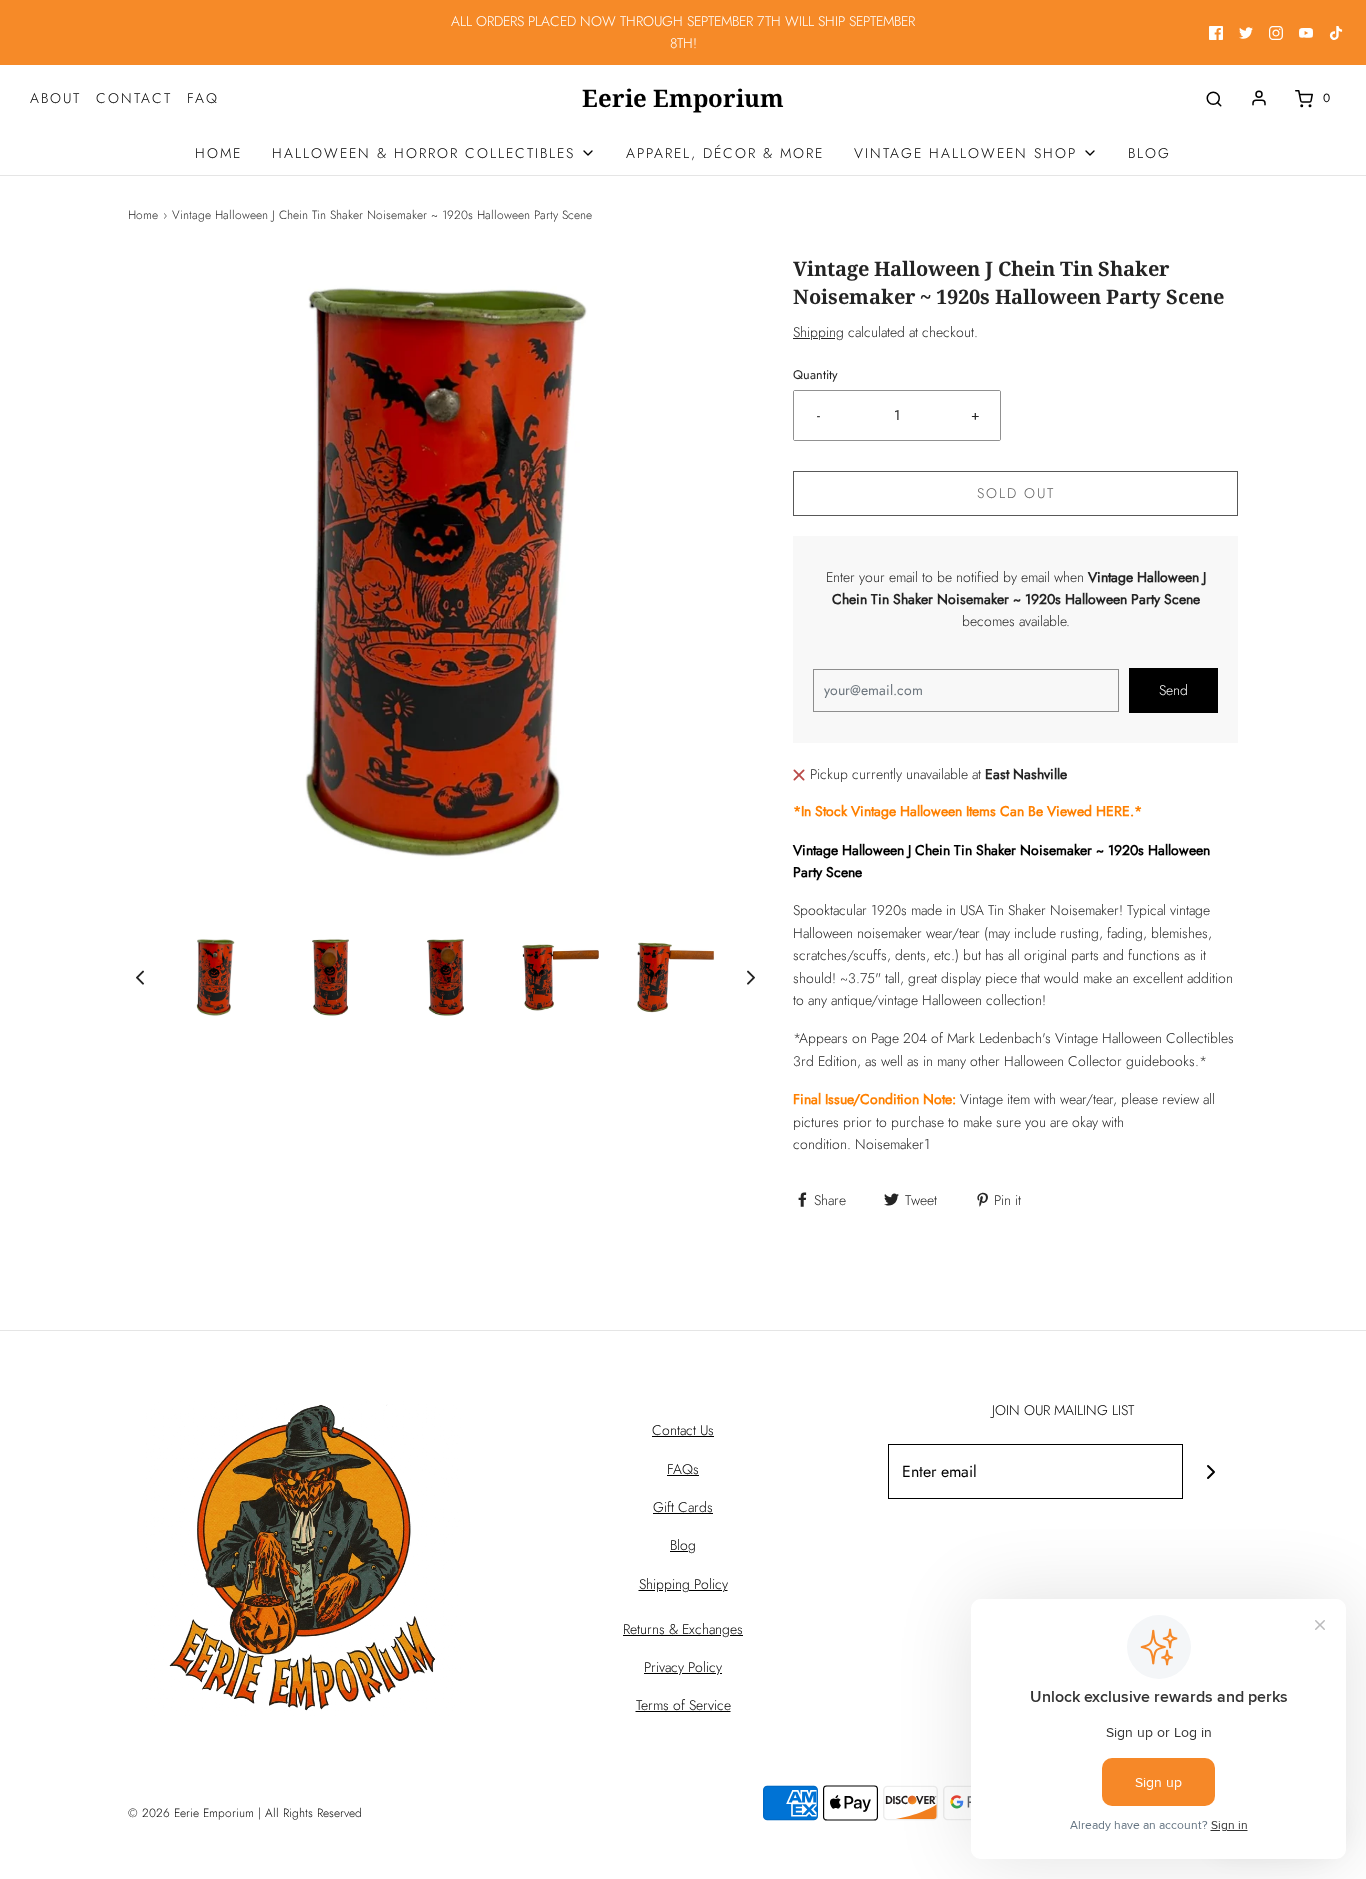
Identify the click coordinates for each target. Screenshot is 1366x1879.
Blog (683, 1545)
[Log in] (1259, 98)
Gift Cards (683, 1507)
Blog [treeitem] (1149, 153)
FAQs (683, 1469)
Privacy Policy (683, 1667)
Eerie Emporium (683, 98)
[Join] (1210, 1471)
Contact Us (683, 1430)
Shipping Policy (683, 1584)
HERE (1113, 811)
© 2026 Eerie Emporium (191, 1813)
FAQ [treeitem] (203, 98)
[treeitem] (434, 153)
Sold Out (1016, 493)
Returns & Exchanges (683, 1629)
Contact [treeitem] (134, 98)
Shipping (818, 332)
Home (143, 215)
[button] (140, 977)
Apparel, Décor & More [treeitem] (725, 153)
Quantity (815, 375)
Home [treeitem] (218, 153)
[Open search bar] (1214, 98)
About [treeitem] (55, 98)
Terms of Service (683, 1705)
